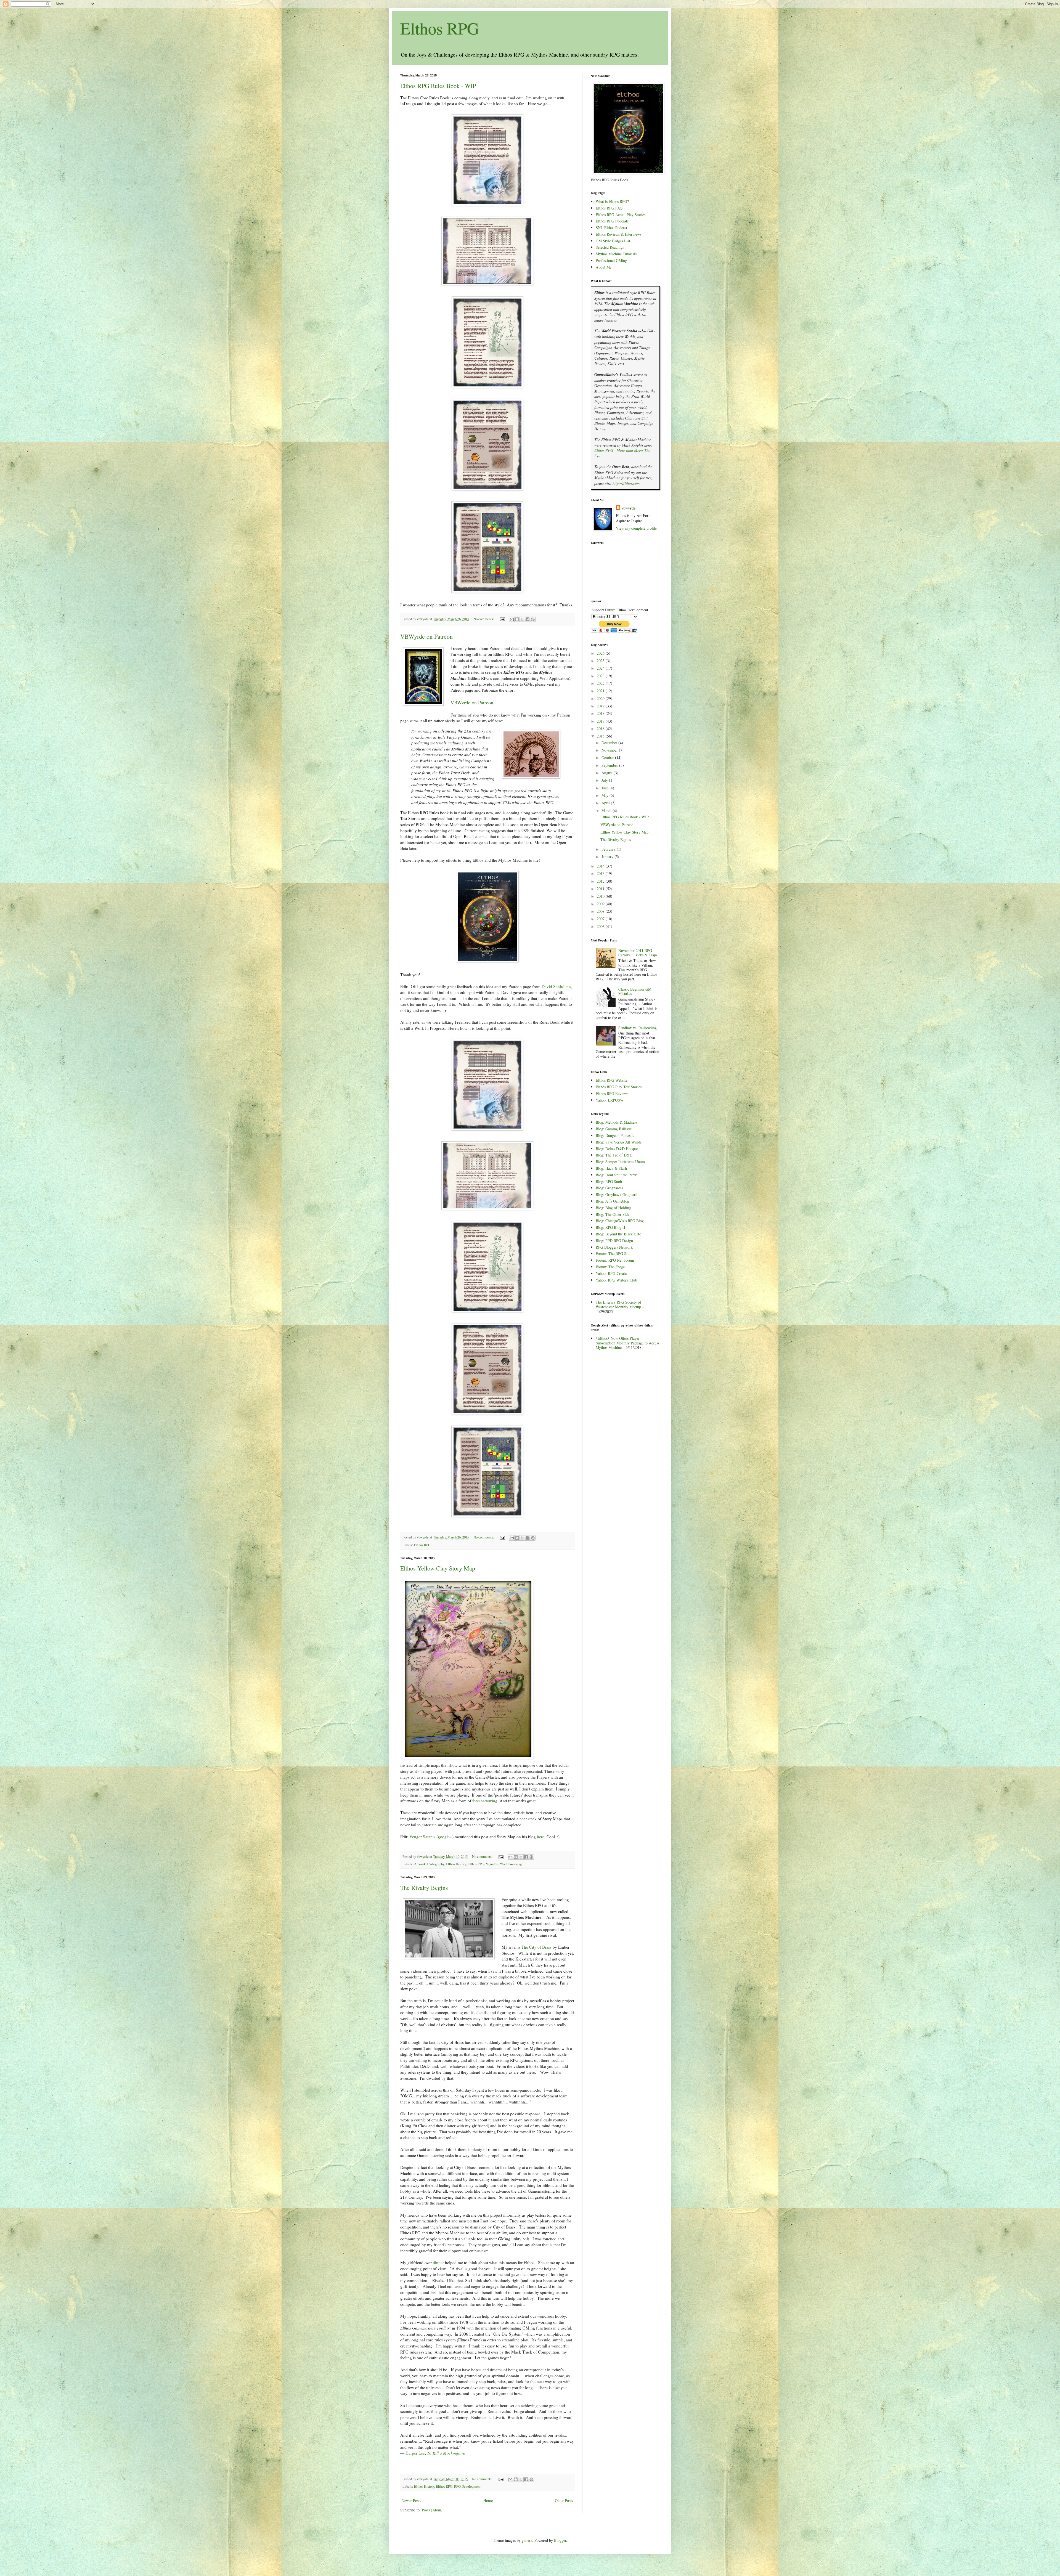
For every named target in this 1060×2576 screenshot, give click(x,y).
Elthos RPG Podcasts (612, 221)
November (610, 750)
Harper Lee (415, 2453)
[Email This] (512, 619)
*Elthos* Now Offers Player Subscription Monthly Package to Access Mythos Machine (627, 1343)
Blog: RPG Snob (609, 1181)
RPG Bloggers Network (614, 1247)
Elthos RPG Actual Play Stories (621, 215)
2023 (601, 676)
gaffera (527, 2540)
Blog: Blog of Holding (613, 1208)
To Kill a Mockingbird (446, 2453)
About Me (604, 267)
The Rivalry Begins (424, 1887)
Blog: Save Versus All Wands (619, 1142)
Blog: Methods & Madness (616, 1122)
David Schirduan (556, 986)
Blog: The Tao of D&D (614, 1155)
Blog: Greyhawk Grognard (617, 1194)
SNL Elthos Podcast (611, 228)
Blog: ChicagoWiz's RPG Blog (620, 1221)
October (608, 758)
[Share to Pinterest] (533, 619)
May (605, 795)
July (605, 780)
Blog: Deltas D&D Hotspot (617, 1149)
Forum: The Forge (610, 1267)
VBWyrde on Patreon (426, 636)
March (607, 811)
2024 (601, 668)
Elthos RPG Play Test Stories (619, 1087)
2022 (601, 683)
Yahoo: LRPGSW (610, 1100)
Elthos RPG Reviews (612, 1093)
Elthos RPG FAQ (609, 208)
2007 (601, 919)
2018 (601, 713)
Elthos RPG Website (612, 1080)
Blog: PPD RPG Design (614, 1241)
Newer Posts (411, 2501)
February (609, 849)
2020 (601, 698)
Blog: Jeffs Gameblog (612, 1201)
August (608, 773)
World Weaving (511, 1864)
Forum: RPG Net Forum (615, 1260)
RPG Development (467, 2486)
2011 (601, 889)
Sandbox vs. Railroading (638, 1028)
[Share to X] (522, 619)
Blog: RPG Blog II (610, 1227)
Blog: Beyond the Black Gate (618, 1234)
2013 (601, 873)
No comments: (484, 619)
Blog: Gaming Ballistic (614, 1129)
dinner (438, 2262)
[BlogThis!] (517, 619)
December (610, 743)
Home (488, 2501)
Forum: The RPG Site (613, 1253)
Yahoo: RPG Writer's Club (616, 1280)
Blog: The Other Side (613, 1214)
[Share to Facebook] (528, 619)
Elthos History (456, 1864)
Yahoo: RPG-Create (611, 1273)
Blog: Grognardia (609, 1188)
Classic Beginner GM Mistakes (635, 991)
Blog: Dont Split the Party (616, 1175)
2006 (601, 926)
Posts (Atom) (432, 2510)
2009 (601, 904)
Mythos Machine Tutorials (616, 254)
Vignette (492, 1864)
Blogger (560, 2540)
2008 (601, 911)
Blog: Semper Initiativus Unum (620, 1162)
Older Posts (564, 2501)
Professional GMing (611, 260)
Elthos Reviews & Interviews (618, 234)
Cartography (436, 1864)
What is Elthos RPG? (612, 201)
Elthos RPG (440, 28)
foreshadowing (485, 1801)
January (608, 857)
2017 (601, 721)
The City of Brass (536, 1947)
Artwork (420, 1864)
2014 (601, 866)
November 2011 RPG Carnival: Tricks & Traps (638, 953)
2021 (601, 691)
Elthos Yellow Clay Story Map (438, 1568)
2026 (601, 653)
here (541, 1837)
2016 (601, 729)
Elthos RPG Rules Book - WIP (438, 86)
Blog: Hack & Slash (611, 1168)
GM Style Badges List (613, 241)
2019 (601, 706)
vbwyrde (628, 508)
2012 (601, 881)
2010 (601, 896)
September (610, 765)
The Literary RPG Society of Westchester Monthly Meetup (618, 1304)
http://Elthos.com (626, 483)
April (606, 803)
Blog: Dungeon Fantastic (615, 1135)
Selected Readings (610, 247)
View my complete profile (636, 528)
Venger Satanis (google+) (431, 1837)
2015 (601, 736)
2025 (601, 661)
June (605, 788)
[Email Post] (502, 619)
